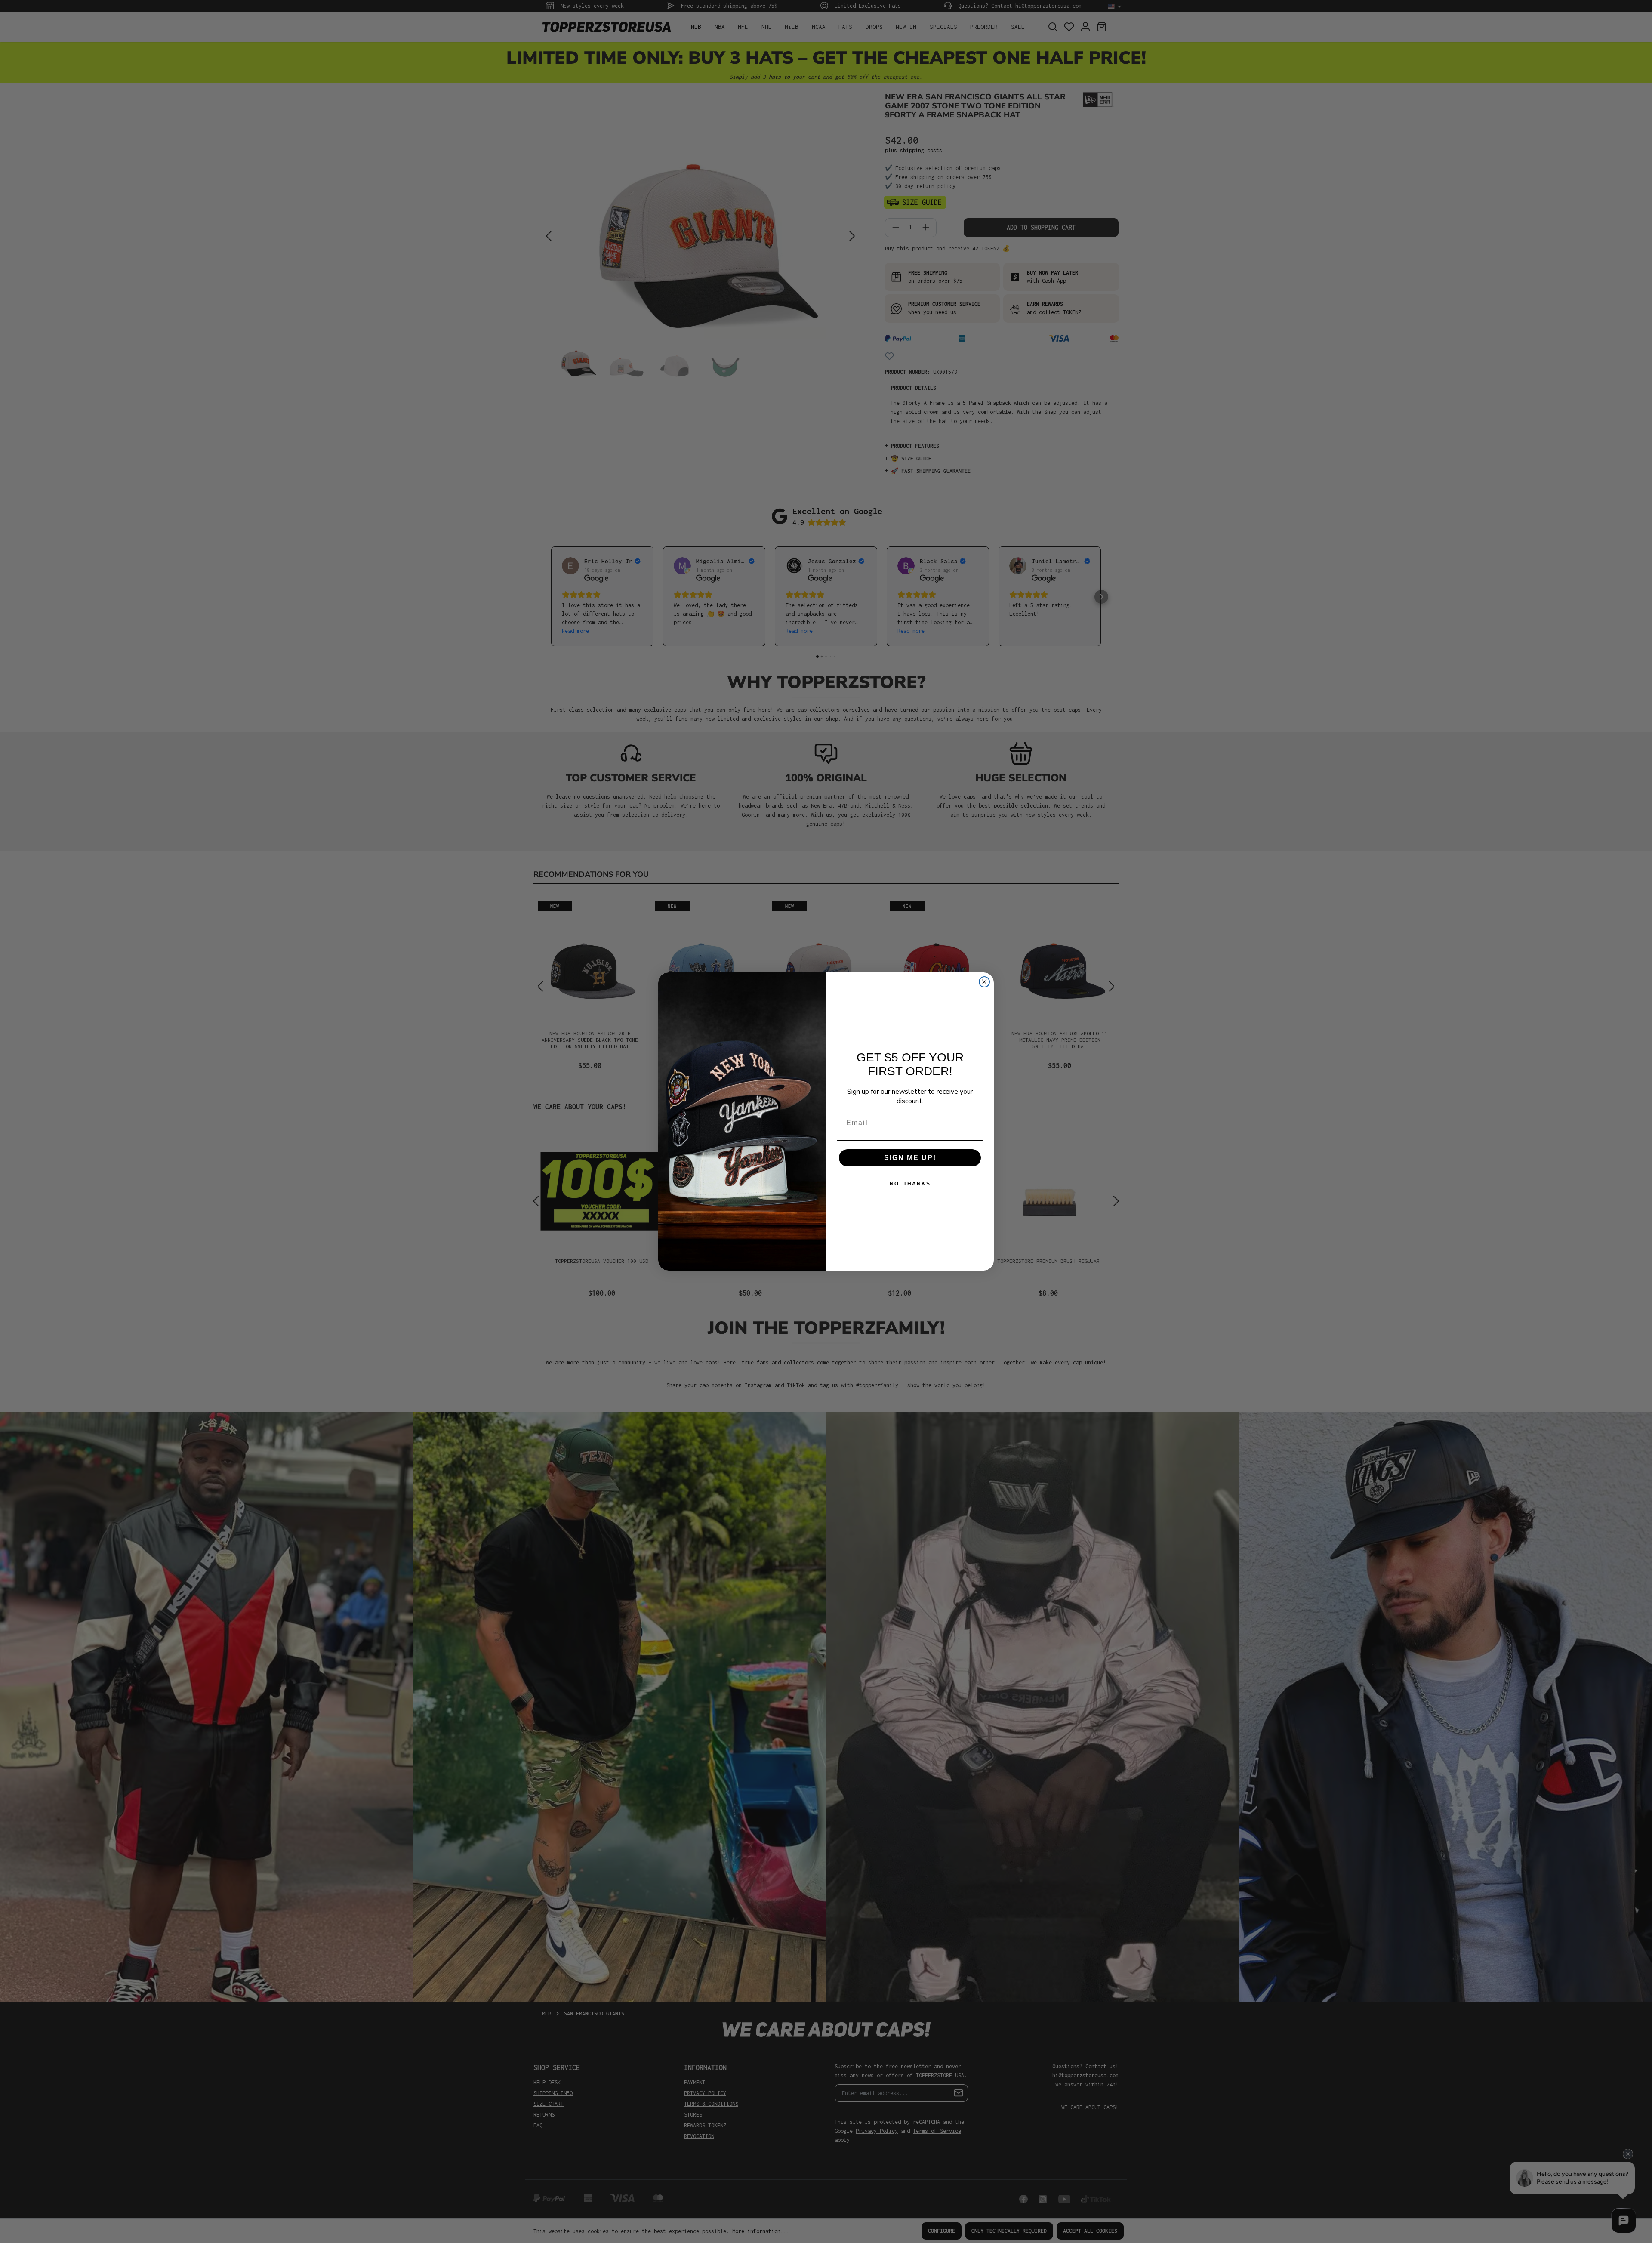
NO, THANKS (910, 1184)
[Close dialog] (984, 982)
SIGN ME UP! (910, 1158)
